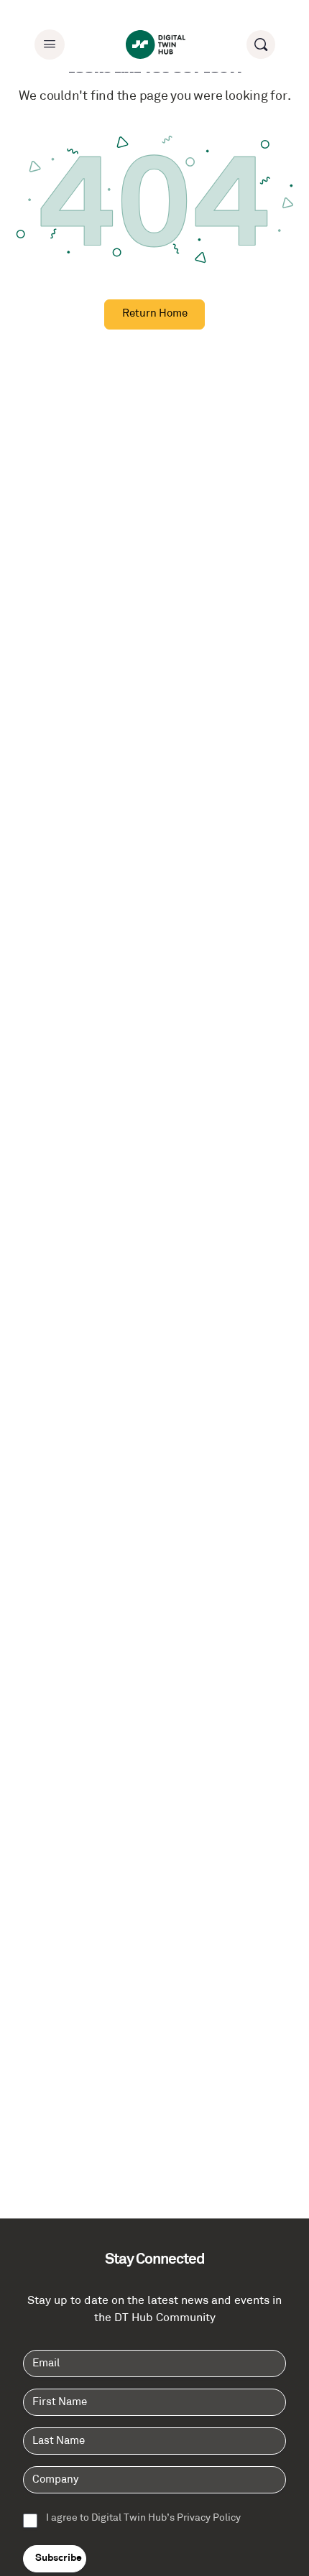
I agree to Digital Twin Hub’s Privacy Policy (143, 2519)
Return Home (155, 314)
